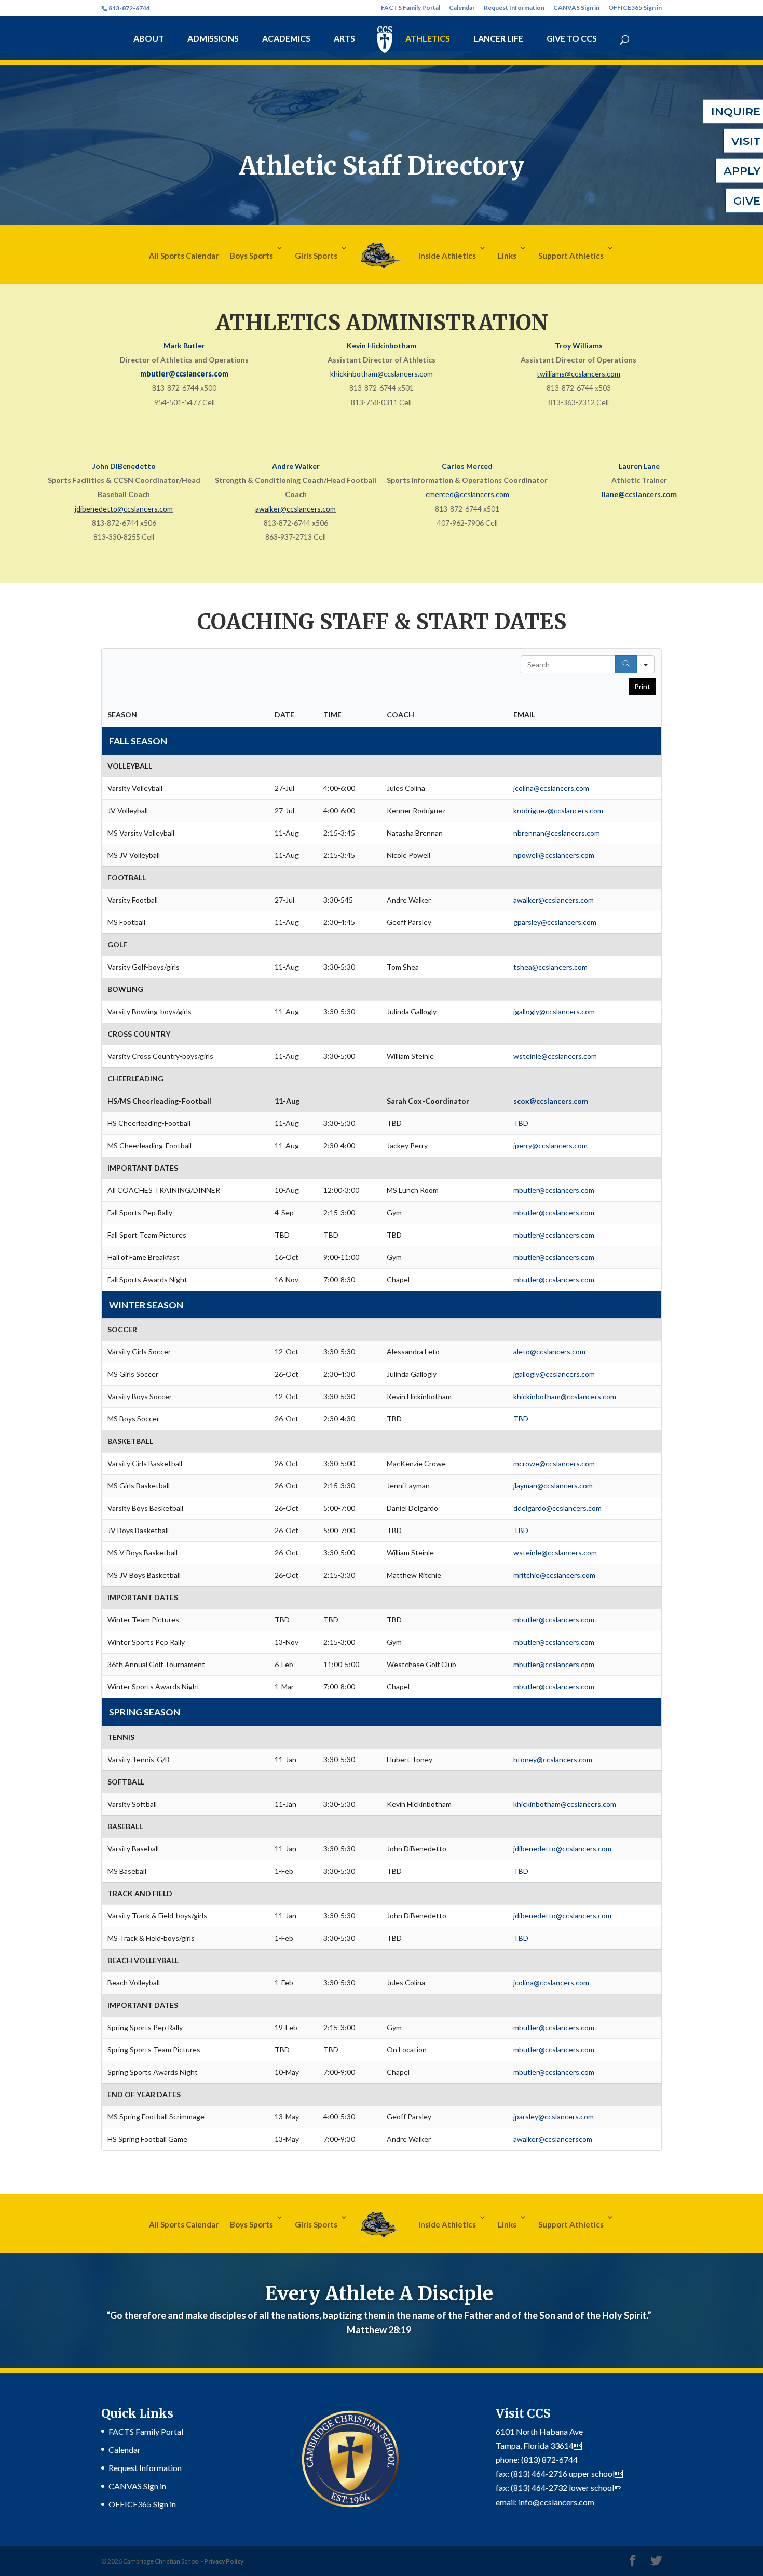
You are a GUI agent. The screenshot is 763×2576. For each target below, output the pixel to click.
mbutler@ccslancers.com (184, 374)
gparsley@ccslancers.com (555, 922)
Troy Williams (579, 346)
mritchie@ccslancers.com (554, 1575)
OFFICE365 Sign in (635, 8)
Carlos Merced (467, 466)
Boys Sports (251, 256)
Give (747, 200)
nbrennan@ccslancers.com (557, 833)
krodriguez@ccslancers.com (558, 810)
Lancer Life (498, 39)
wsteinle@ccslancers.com (555, 1056)
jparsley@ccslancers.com (554, 2117)
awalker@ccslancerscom (553, 2139)
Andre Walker (296, 466)
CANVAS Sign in (576, 8)
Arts (344, 39)
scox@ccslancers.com (551, 1101)
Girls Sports (316, 256)
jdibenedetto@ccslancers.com (124, 509)
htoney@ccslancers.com (553, 1759)
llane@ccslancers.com (639, 494)
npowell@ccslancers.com (554, 855)
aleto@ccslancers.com (549, 1352)
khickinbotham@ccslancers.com (382, 374)
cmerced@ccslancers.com (467, 494)
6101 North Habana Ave (539, 2431)
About (149, 39)
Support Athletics (571, 256)
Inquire (736, 111)
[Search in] (646, 664)
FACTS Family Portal (411, 8)
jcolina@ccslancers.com (551, 788)
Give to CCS (572, 39)
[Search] (626, 664)
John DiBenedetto (124, 466)
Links (507, 256)
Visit (746, 141)
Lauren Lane (639, 466)
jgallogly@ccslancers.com (554, 1011)
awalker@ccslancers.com (296, 509)
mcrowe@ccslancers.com (554, 1463)
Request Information (514, 8)
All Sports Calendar (184, 256)
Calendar (462, 8)
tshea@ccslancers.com (550, 967)
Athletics (428, 39)
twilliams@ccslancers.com (578, 374)
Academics (286, 39)
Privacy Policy (224, 2561)
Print (642, 686)
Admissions (213, 39)
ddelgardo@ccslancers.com (557, 1508)
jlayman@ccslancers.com (553, 1486)
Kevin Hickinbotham (382, 346)
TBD (521, 1123)
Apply (742, 171)
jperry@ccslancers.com (550, 1145)
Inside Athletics (447, 256)
